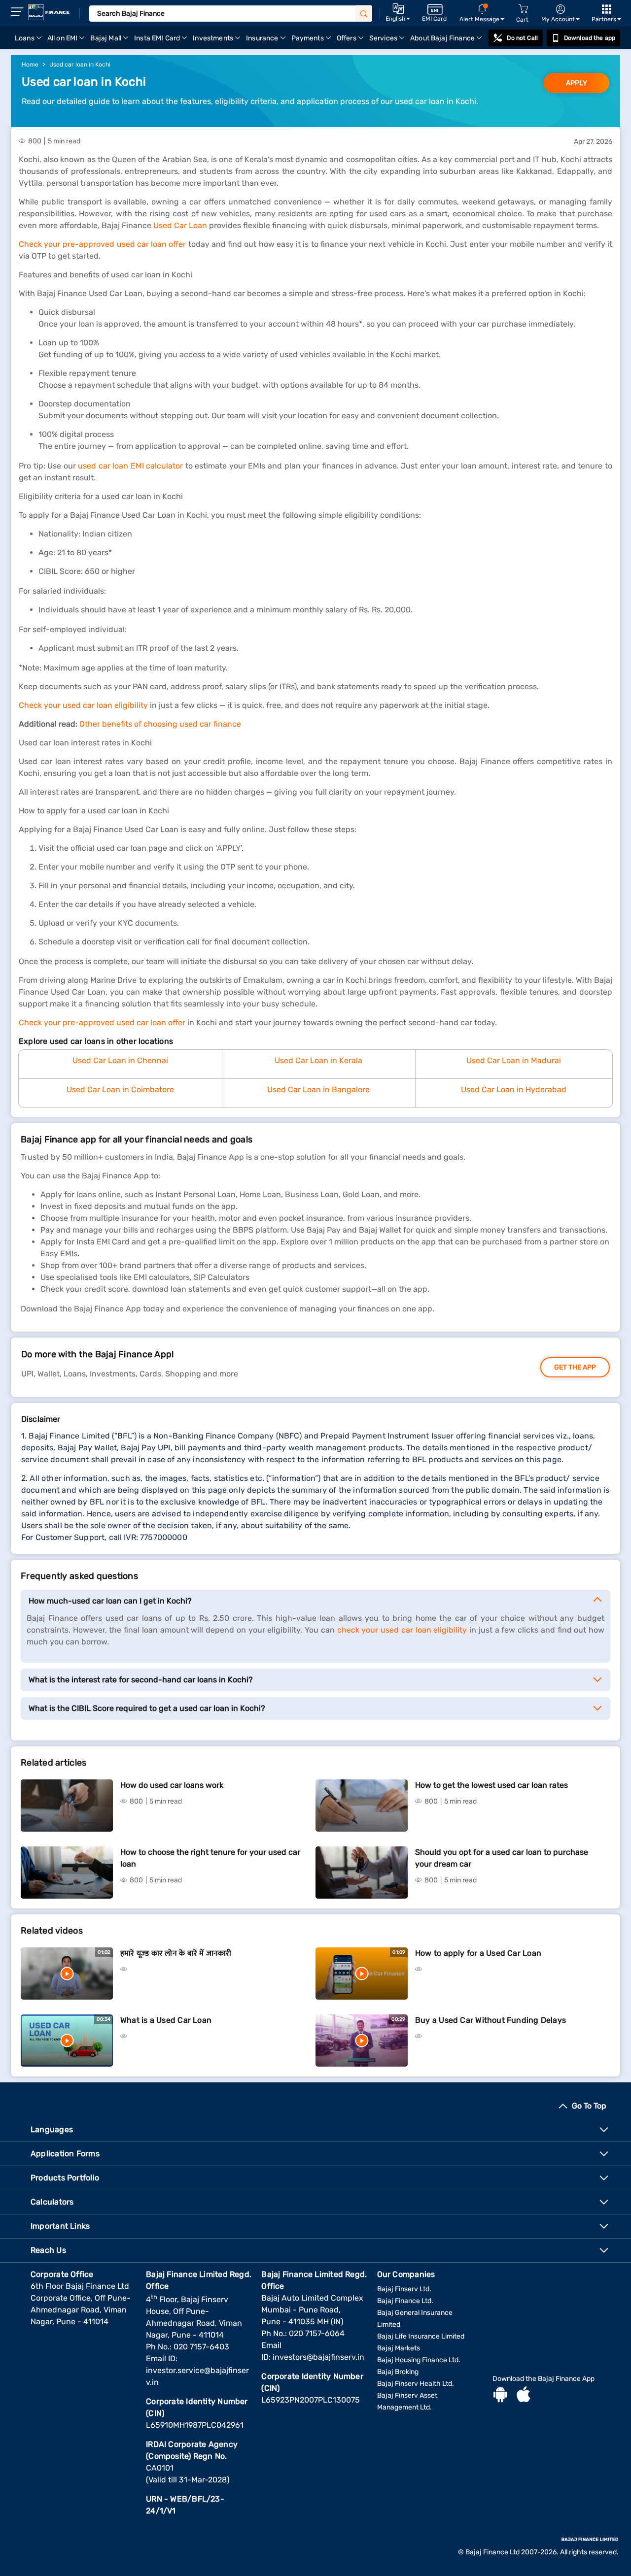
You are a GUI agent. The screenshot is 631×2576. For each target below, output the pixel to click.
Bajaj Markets (399, 2348)
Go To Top (589, 2106)
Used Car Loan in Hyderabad (514, 1089)
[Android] (500, 2396)
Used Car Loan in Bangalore (318, 1089)
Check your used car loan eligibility (83, 705)
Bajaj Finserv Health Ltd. (416, 2384)
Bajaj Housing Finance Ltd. (419, 2360)
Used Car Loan (180, 225)
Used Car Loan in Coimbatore (120, 1089)
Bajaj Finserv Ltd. (404, 2289)
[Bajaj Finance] (49, 12)
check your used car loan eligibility (402, 1630)
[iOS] (524, 2396)
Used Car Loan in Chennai (120, 1060)
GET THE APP (575, 1367)
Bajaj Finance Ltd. (405, 2301)
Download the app (590, 38)
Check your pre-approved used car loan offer (102, 244)
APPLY (577, 83)
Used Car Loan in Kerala (318, 1060)
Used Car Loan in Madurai (514, 1060)
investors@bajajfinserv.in (318, 2357)
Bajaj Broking (398, 2372)
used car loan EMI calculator (130, 466)
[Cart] (523, 9)
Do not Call (522, 38)
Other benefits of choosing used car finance (160, 724)
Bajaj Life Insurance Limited (421, 2336)
